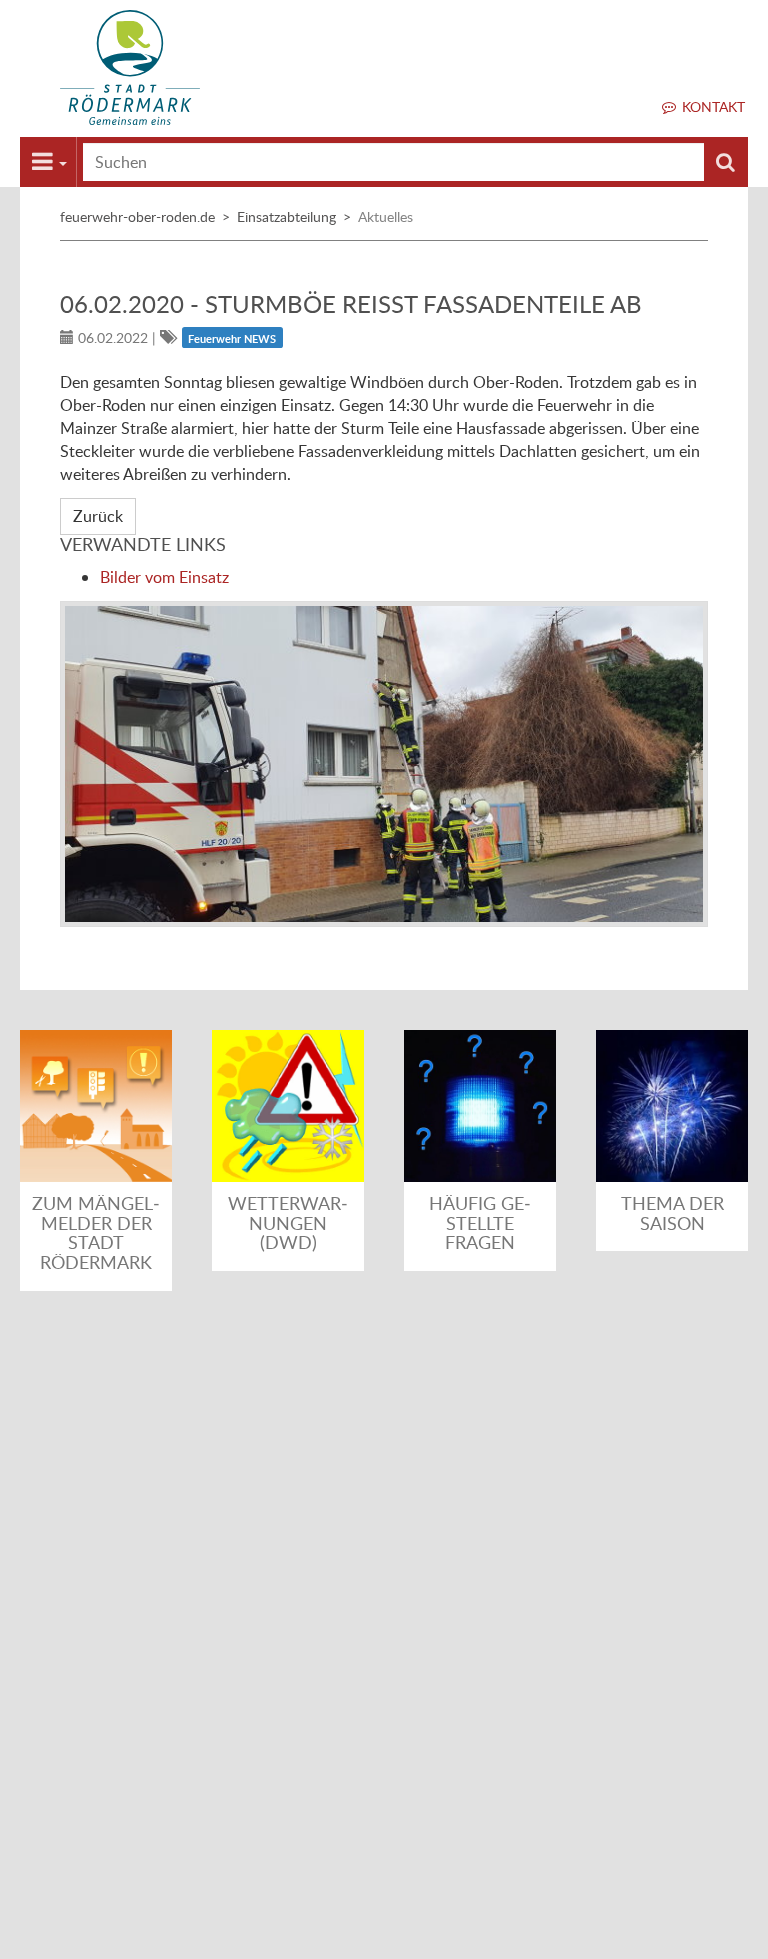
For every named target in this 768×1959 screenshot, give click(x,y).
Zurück (98, 516)
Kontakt (713, 106)
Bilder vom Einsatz (164, 577)
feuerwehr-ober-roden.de (137, 216)
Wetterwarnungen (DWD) (288, 1223)
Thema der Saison (672, 1213)
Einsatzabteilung (286, 216)
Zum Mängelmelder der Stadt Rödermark (96, 1232)
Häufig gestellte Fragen (480, 1223)
